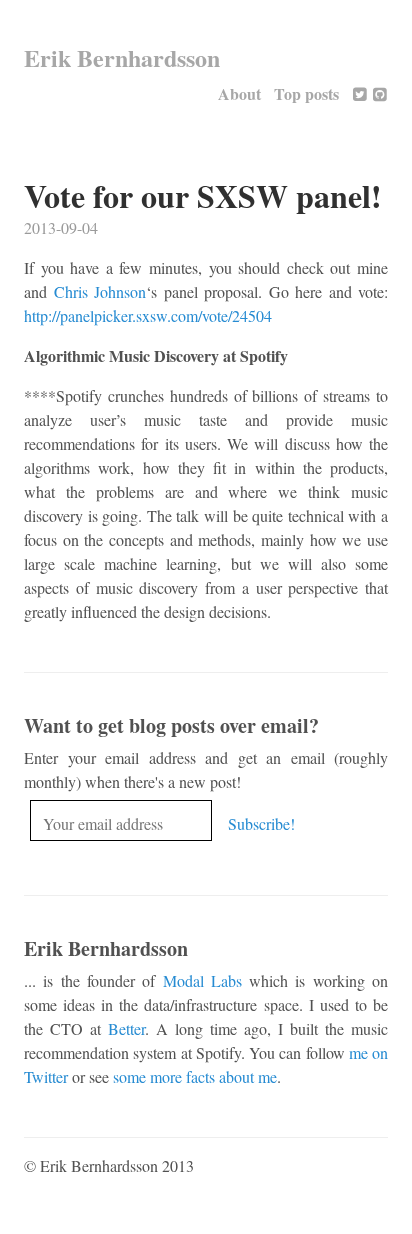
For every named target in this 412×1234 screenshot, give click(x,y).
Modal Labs (202, 980)
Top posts (306, 93)
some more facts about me (195, 1076)
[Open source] (380, 93)
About (239, 93)
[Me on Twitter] (360, 93)
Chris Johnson (100, 291)
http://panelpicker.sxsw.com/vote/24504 (148, 315)
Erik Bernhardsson (122, 57)
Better (126, 1028)
